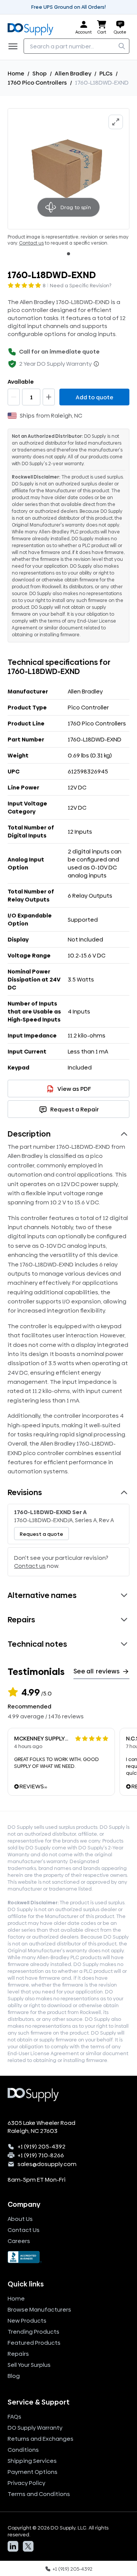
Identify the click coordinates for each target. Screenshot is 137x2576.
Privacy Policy (26, 2483)
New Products (27, 2321)
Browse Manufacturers (39, 2309)
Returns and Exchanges (41, 2439)
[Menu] (15, 46)
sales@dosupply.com (47, 2164)
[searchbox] (76, 46)
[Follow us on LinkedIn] (13, 2546)
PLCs (106, 73)
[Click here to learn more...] (96, 364)
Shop (40, 73)
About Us (20, 2219)
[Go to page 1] (68, 254)
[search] (122, 46)
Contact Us (24, 2230)
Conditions (23, 2450)
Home (16, 73)
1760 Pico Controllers (37, 82)
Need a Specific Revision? (81, 285)
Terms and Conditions (39, 2494)
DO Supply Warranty (35, 2428)
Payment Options (33, 2472)
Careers (19, 2241)
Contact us (31, 243)
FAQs (14, 2417)
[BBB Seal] (68, 2257)
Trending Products (33, 2332)
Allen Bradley (73, 73)
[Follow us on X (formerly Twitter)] (28, 2546)
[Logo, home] (33, 28)
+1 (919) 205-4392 (41, 2146)
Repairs (18, 2354)
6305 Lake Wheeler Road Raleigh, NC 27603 (41, 2127)
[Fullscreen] (116, 122)
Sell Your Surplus (29, 2365)
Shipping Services (32, 2461)
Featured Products (34, 2343)
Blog (14, 2376)
